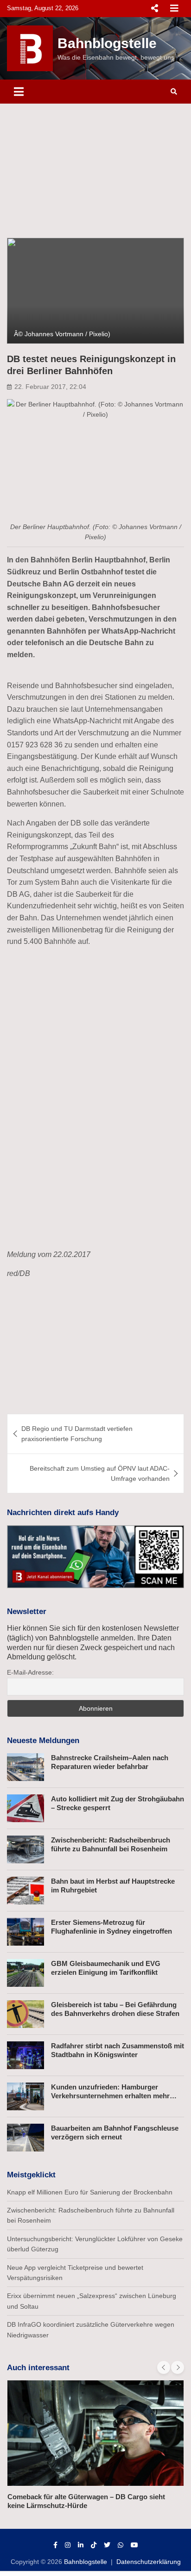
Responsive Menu (154, 8)
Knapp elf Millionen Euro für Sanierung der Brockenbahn (90, 2192)
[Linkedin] (81, 2545)
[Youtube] (134, 2545)
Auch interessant (38, 2368)
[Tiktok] (94, 2545)
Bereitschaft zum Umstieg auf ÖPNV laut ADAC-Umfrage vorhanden (100, 1473)
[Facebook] (55, 2545)
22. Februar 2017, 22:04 (50, 387)
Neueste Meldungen (43, 1741)
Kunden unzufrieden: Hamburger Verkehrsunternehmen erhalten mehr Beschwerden (110, 2096)
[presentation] (164, 2367)
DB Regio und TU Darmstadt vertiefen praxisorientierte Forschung (77, 1434)
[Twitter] (107, 2545)
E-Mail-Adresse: (30, 1672)
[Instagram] (68, 2545)
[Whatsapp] (121, 2545)
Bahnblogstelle (107, 43)
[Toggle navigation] (19, 92)
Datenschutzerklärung (149, 2562)
